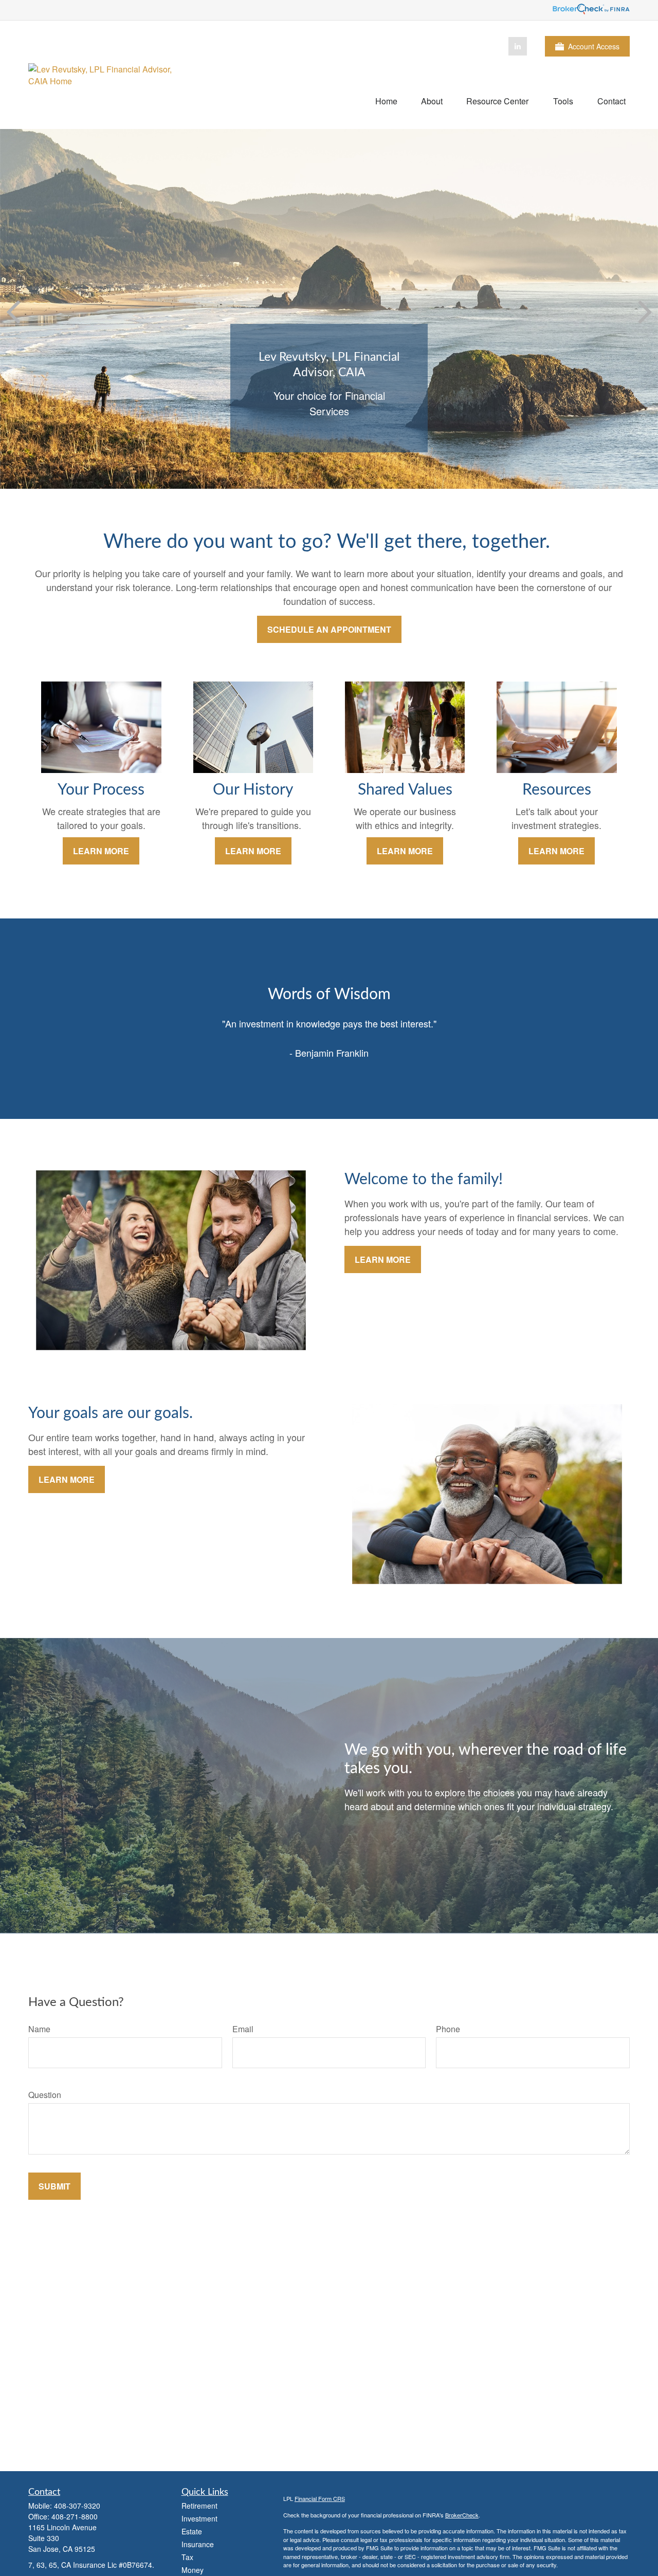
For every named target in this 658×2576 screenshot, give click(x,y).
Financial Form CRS (320, 2498)
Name (39, 2029)
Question (45, 2095)
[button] (386, 100)
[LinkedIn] (518, 46)
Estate (192, 2531)
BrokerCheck (462, 2515)
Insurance (198, 2544)
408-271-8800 (75, 2516)
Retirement (199, 2506)
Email (243, 2029)
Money (193, 2570)
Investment (199, 2518)
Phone (448, 2029)
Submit (54, 2186)
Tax (187, 2557)
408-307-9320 (77, 2506)
